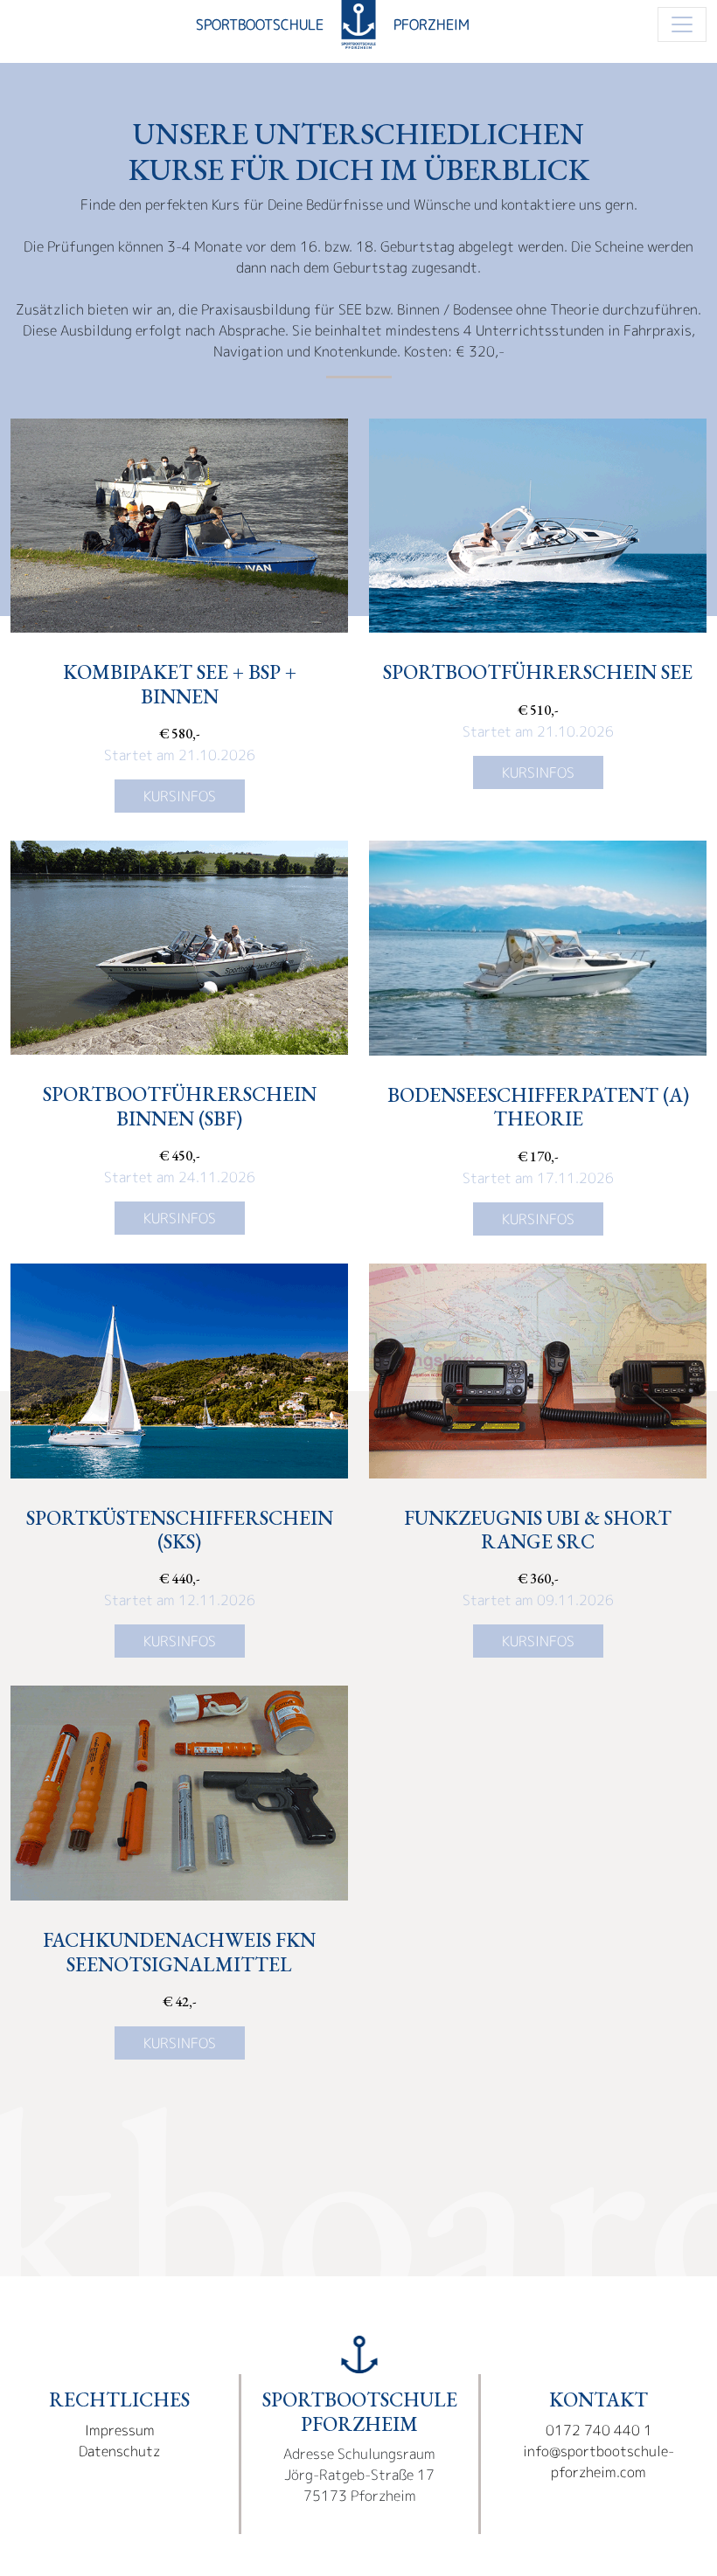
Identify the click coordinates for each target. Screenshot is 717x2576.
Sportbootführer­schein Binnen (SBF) (180, 1106)
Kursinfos (180, 796)
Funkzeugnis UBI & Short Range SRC (538, 1530)
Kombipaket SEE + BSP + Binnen (180, 684)
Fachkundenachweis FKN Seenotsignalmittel (179, 1952)
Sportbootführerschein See (538, 672)
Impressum (120, 2430)
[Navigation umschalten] (682, 24)
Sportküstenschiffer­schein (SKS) (180, 1530)
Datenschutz (119, 2451)
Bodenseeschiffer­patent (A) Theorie (538, 1107)
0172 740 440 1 (599, 2430)
